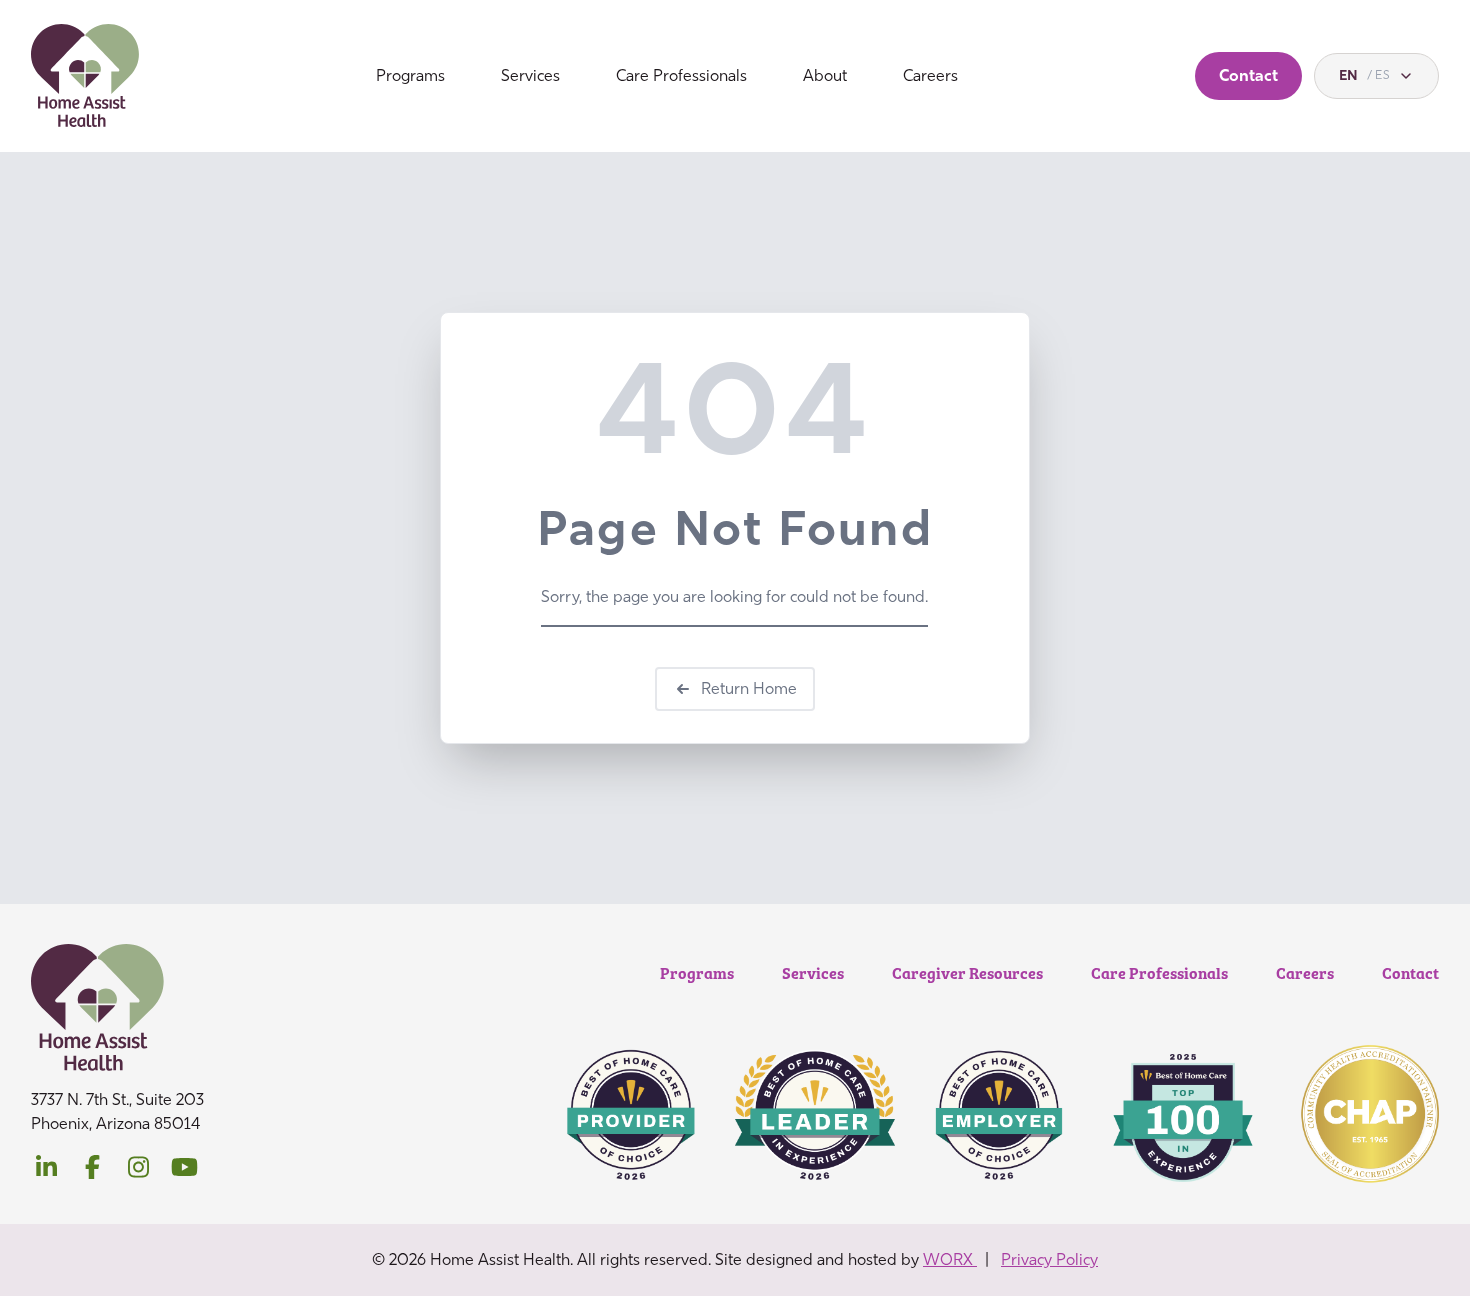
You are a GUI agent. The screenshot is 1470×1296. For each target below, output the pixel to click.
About (825, 75)
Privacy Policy (1049, 1259)
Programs (410, 75)
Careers (930, 75)
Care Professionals (681, 75)
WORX (950, 1259)
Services (530, 75)
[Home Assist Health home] (85, 76)
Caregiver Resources (967, 972)
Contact (1248, 75)
